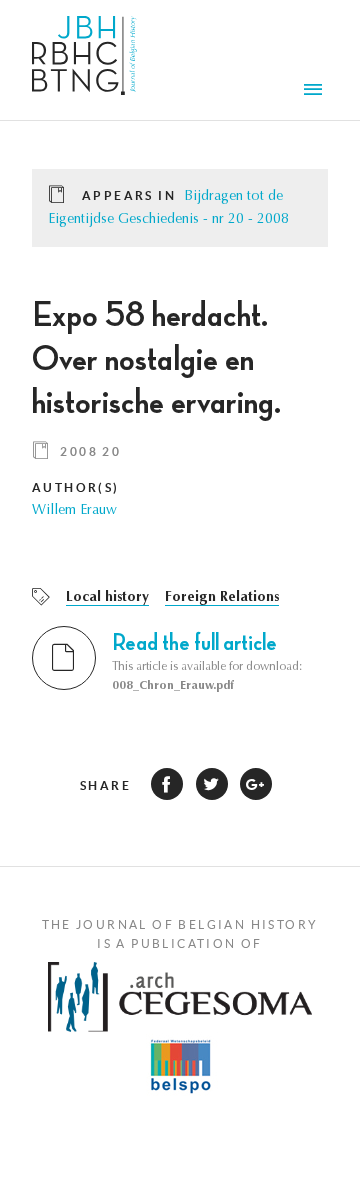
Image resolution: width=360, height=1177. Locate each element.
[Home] (84, 60)
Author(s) (76, 487)
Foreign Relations (222, 598)
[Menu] (316, 92)
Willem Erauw (74, 511)
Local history (107, 598)
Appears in (129, 195)
